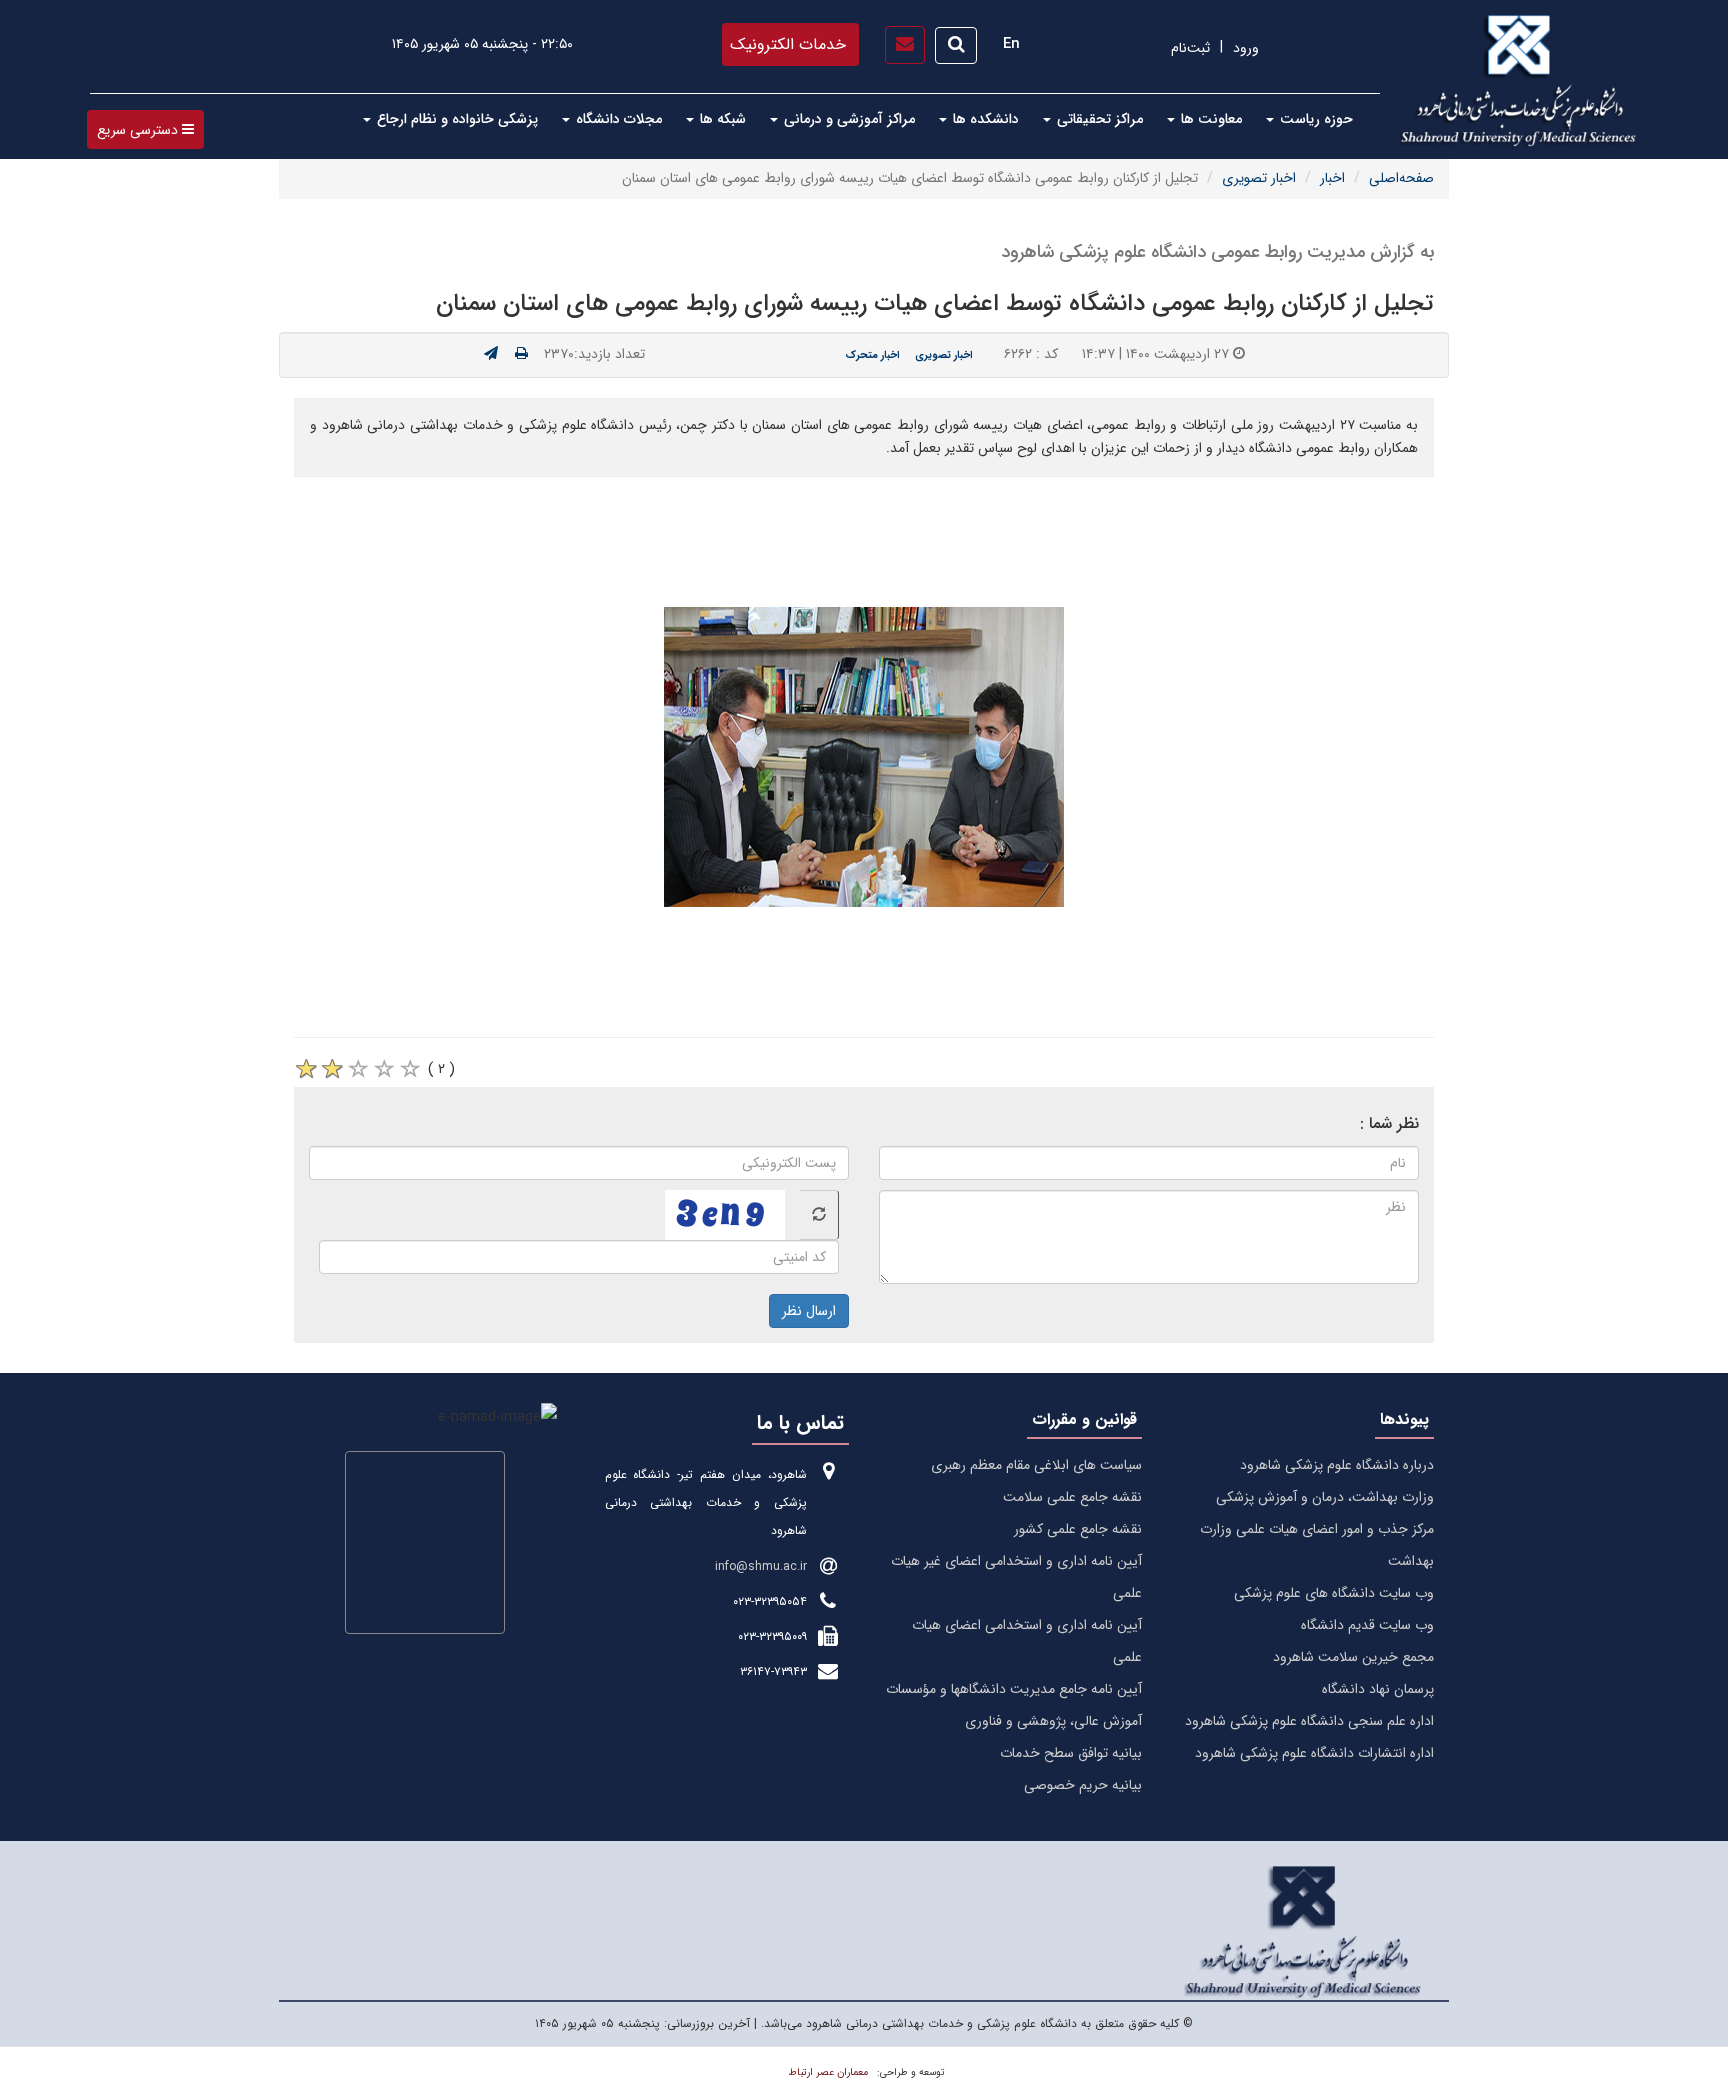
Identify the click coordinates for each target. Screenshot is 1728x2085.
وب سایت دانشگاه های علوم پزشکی (1334, 1593)
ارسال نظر (809, 1311)
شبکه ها (721, 119)
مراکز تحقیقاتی (1098, 119)
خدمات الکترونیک (788, 44)
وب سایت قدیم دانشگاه (1367, 1625)
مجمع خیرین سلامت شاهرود (1353, 1657)
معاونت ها (1209, 119)
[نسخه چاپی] (521, 354)
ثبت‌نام (1190, 48)
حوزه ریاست (1314, 119)
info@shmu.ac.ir (761, 1566)
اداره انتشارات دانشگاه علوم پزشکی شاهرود (1314, 1753)
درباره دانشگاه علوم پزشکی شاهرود (1337, 1465)
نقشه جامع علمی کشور (1078, 1529)
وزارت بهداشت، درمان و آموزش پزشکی (1325, 1497)
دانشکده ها (984, 119)
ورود (1246, 48)
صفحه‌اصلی (1401, 178)
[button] (145, 129)
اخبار (1332, 178)
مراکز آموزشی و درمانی (847, 119)
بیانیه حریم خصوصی (1083, 1785)
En (1011, 44)
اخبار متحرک (872, 355)
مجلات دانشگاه (617, 119)
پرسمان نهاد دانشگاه (1378, 1689)
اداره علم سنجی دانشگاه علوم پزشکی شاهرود (1309, 1721)
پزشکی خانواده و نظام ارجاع (455, 119)
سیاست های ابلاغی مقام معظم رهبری (1036, 1465)
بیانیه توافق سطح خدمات (1071, 1753)
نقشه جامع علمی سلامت (1072, 1497)
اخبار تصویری (1259, 178)
